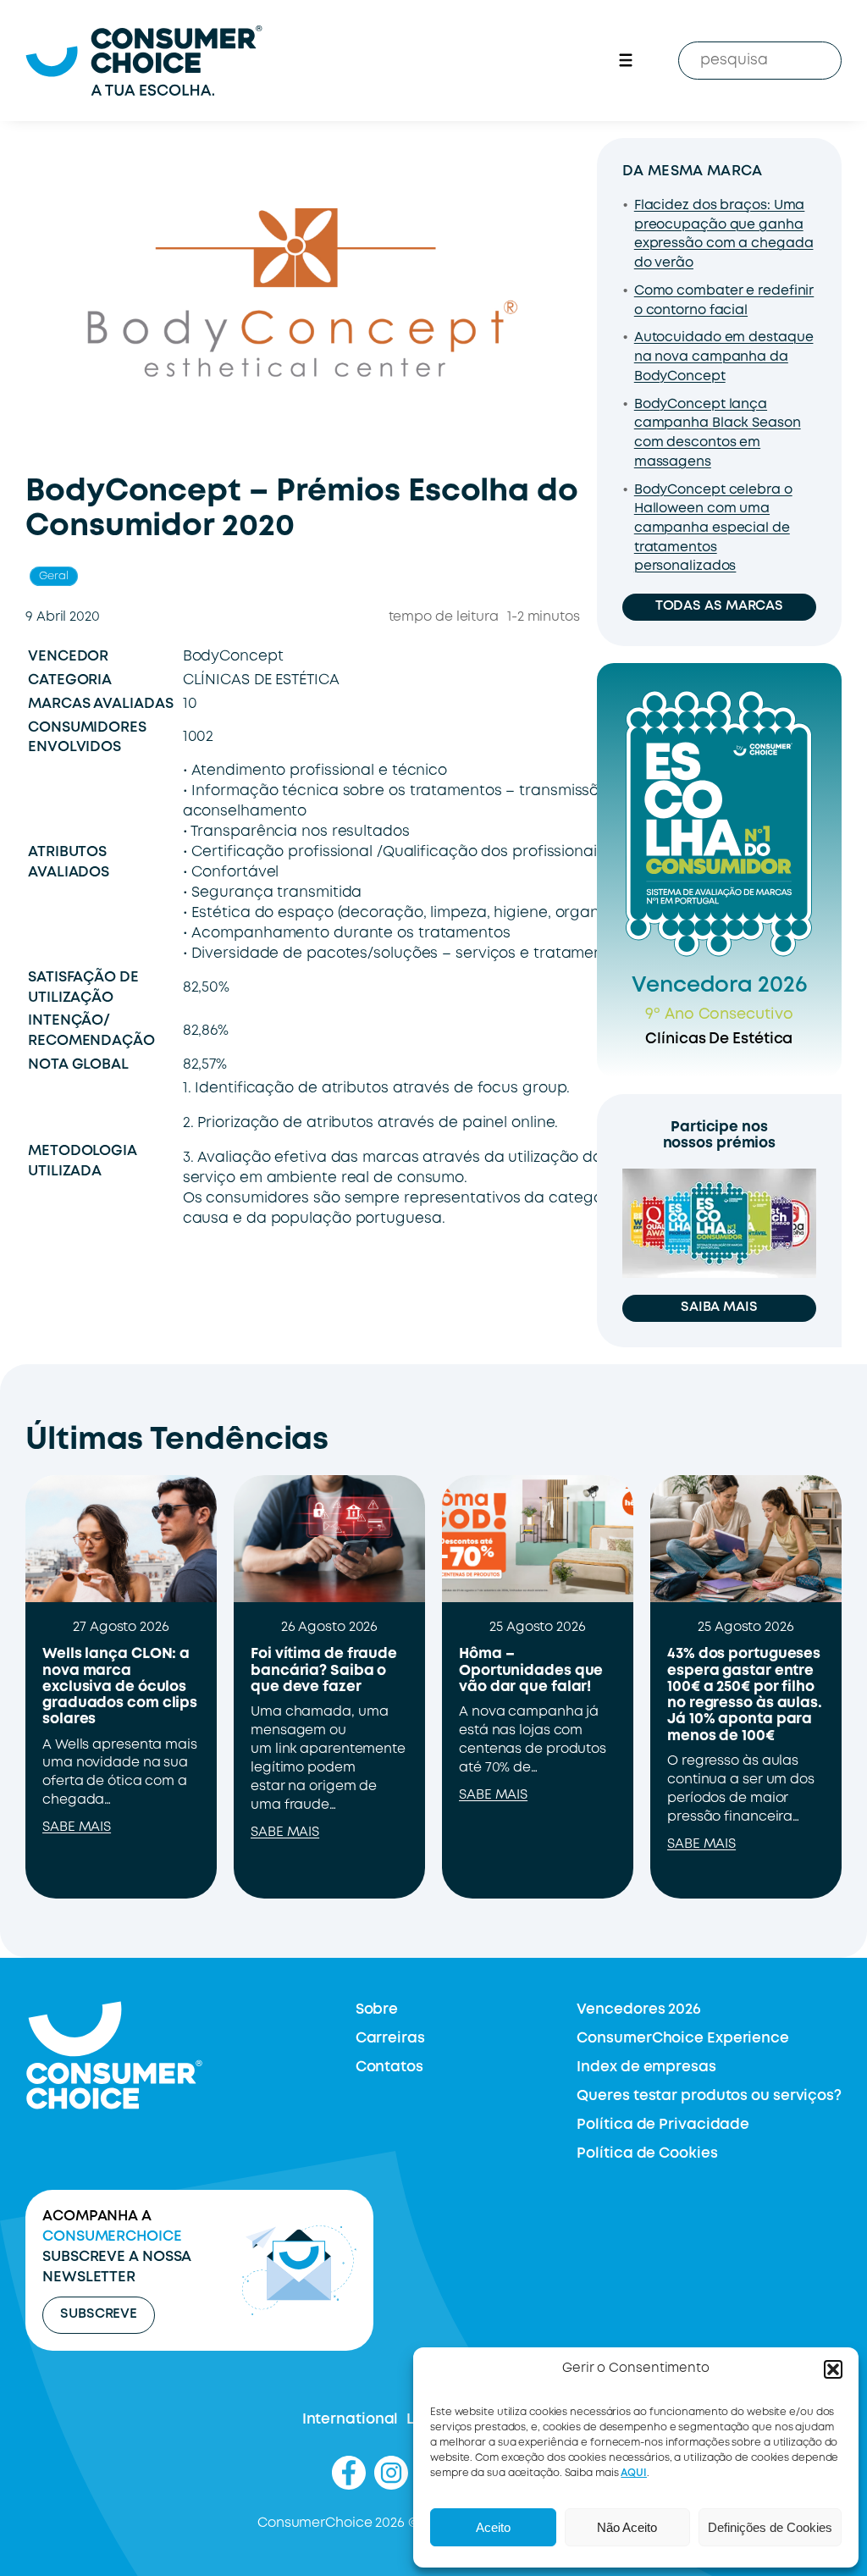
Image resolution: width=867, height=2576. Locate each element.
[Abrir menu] (626, 60)
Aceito (493, 2527)
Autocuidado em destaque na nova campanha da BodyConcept (724, 357)
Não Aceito (627, 2527)
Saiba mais (719, 1307)
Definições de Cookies (770, 2527)
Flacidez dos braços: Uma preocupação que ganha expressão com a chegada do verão (724, 235)
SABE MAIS (77, 1827)
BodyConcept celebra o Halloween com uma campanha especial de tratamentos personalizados (713, 529)
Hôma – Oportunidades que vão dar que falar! (531, 1670)
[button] (833, 2369)
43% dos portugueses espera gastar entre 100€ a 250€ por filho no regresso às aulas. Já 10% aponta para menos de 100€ (745, 1695)
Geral (54, 576)
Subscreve (99, 2314)
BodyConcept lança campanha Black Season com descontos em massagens (718, 434)
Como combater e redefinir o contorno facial (724, 301)
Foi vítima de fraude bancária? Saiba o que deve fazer (324, 1670)
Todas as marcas (720, 606)
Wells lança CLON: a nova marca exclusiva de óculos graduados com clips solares (120, 1687)
